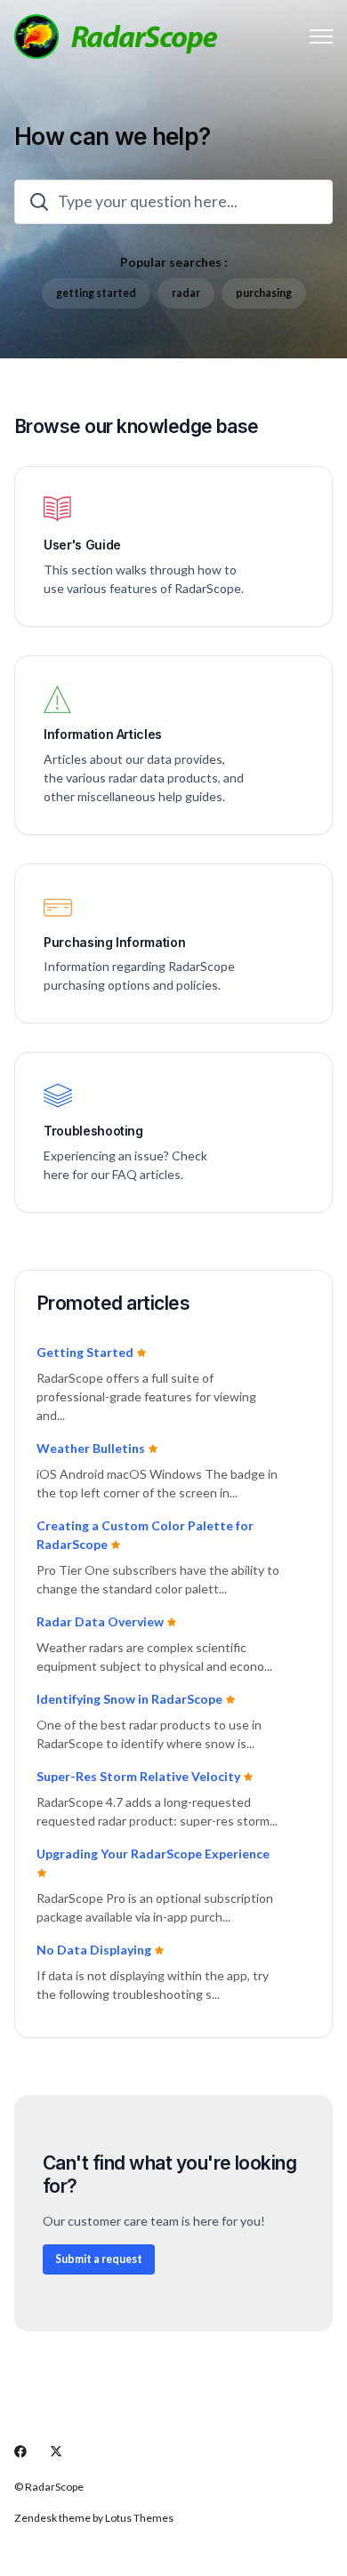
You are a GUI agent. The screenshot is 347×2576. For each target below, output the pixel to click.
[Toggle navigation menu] (321, 36)
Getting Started (86, 1352)
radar (186, 293)
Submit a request (99, 2259)
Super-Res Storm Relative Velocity (140, 1776)
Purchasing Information (114, 943)
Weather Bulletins (92, 1448)
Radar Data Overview (101, 1621)
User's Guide (82, 545)
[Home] (116, 36)
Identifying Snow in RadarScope (131, 1699)
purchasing (264, 293)
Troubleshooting (93, 1131)
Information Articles (103, 734)
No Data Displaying (95, 1950)
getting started (96, 293)
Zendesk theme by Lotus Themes (94, 2518)
